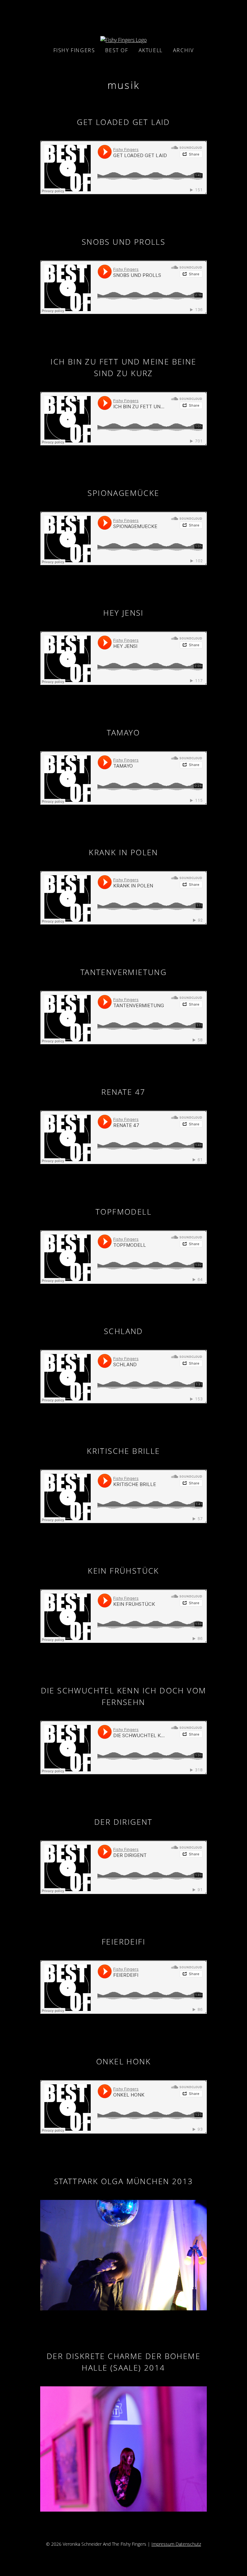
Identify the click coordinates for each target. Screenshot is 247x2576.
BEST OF (117, 50)
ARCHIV (183, 50)
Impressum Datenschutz (176, 2544)
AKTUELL (151, 50)
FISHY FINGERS (74, 50)
